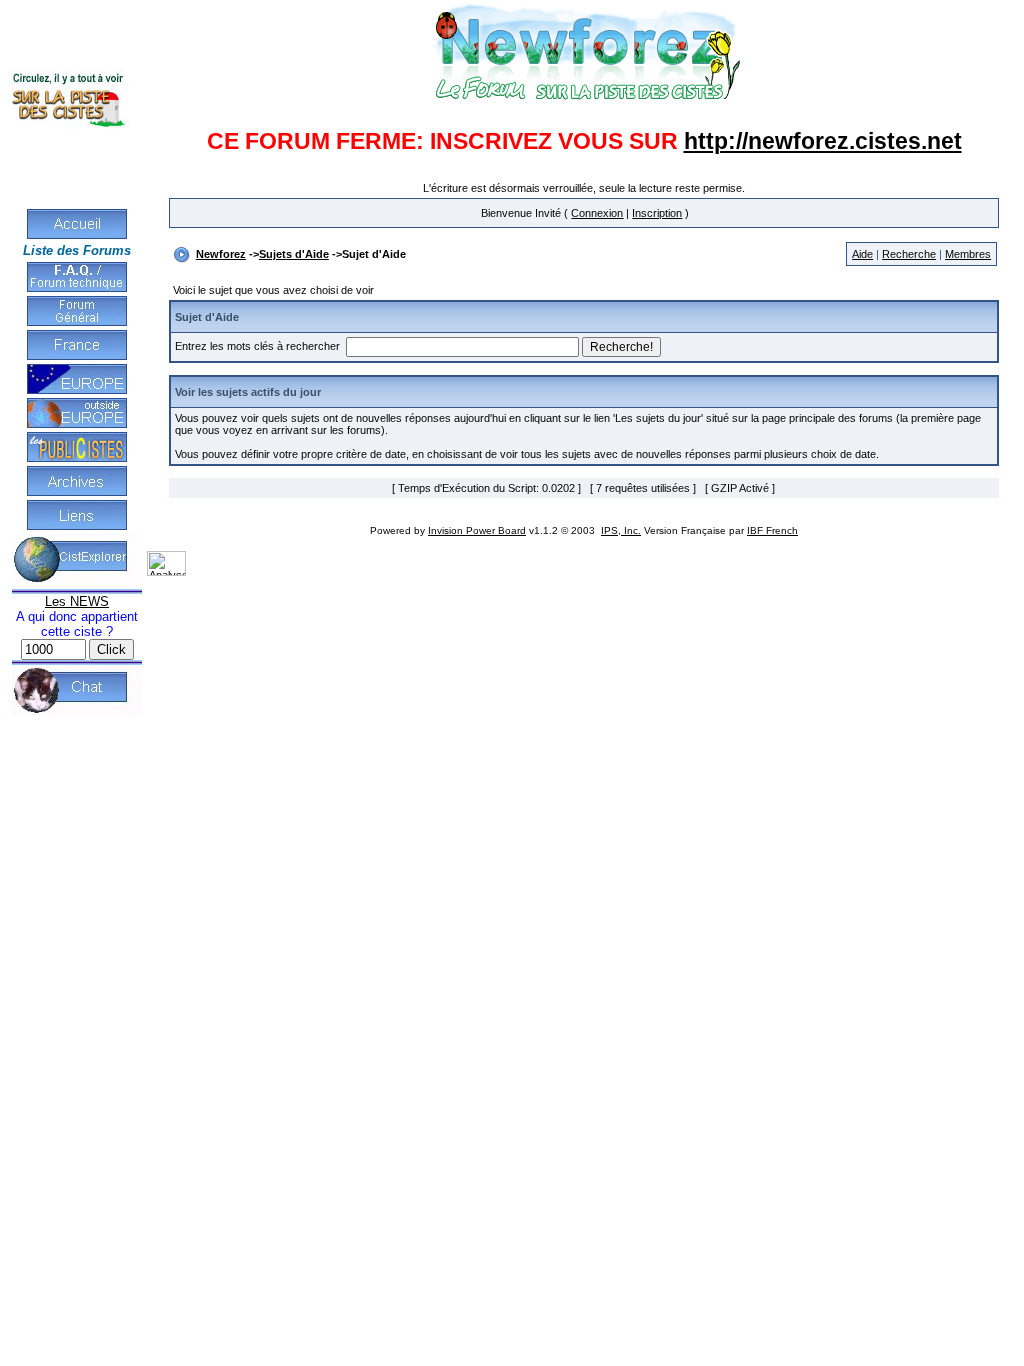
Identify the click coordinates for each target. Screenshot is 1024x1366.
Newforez (221, 254)
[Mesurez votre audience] (166, 572)
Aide (862, 254)
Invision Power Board (477, 530)
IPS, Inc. (621, 530)
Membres (968, 254)
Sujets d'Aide (294, 254)
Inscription (657, 213)
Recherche (909, 254)
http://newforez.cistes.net (823, 141)
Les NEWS (77, 601)
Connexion (597, 213)
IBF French (772, 530)
